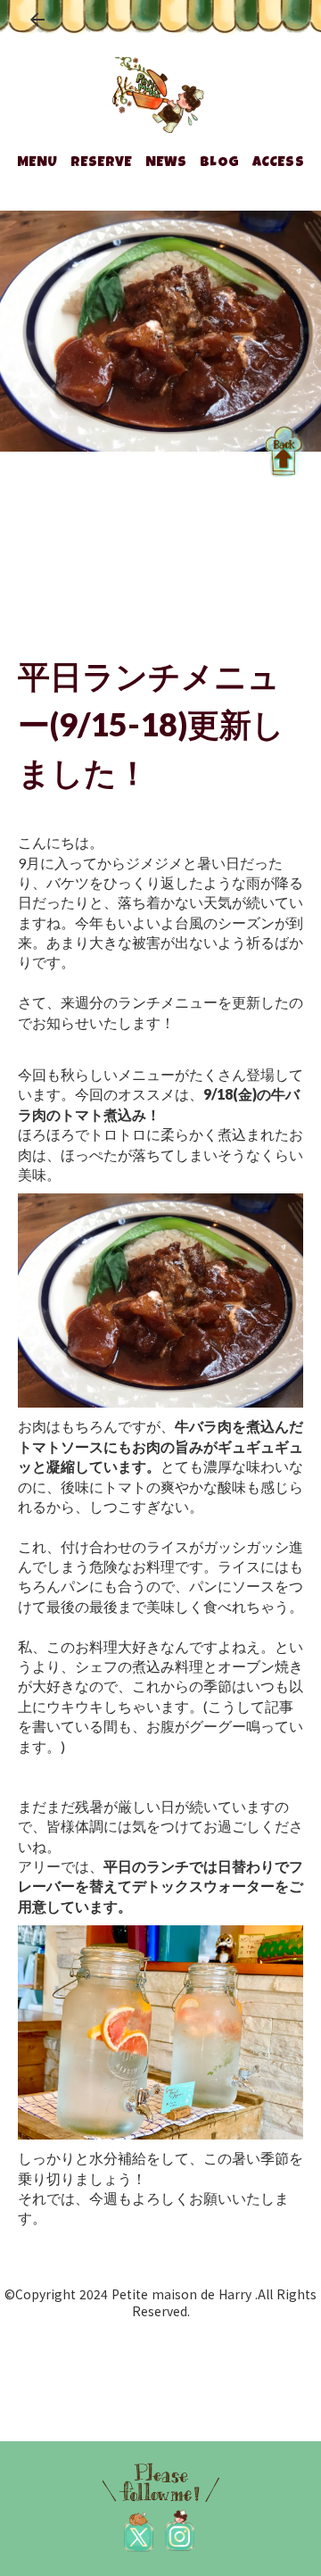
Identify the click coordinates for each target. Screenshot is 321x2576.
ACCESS (278, 163)
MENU (37, 163)
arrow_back (37, 20)
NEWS (166, 163)
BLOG (219, 163)
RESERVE (101, 163)
